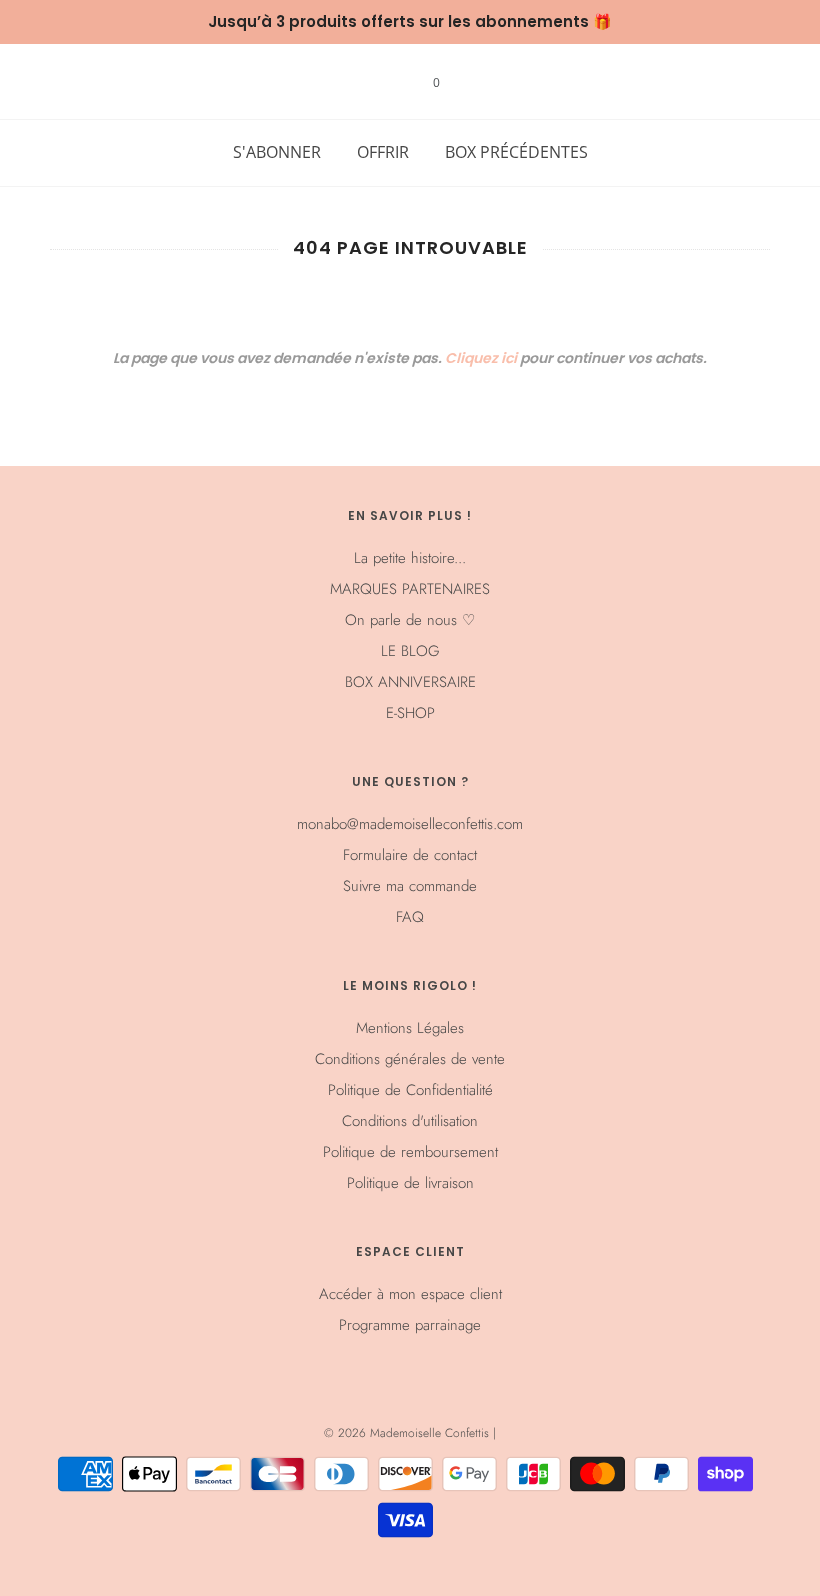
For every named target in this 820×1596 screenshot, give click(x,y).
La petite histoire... (410, 558)
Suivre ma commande (410, 886)
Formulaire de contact (410, 855)
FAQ (410, 917)
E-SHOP (410, 713)
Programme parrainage (410, 1325)
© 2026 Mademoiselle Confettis (408, 1433)
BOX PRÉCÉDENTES (516, 152)
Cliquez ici (481, 358)
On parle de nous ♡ (410, 620)
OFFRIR (383, 152)
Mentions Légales (410, 1028)
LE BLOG (410, 651)
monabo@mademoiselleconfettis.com (410, 824)
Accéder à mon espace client (410, 1294)
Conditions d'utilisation (410, 1121)
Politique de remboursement (410, 1152)
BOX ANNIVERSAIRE (410, 682)
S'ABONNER (277, 152)
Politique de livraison (410, 1183)
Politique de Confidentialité (410, 1090)
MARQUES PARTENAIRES (410, 589)
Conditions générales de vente (410, 1059)
